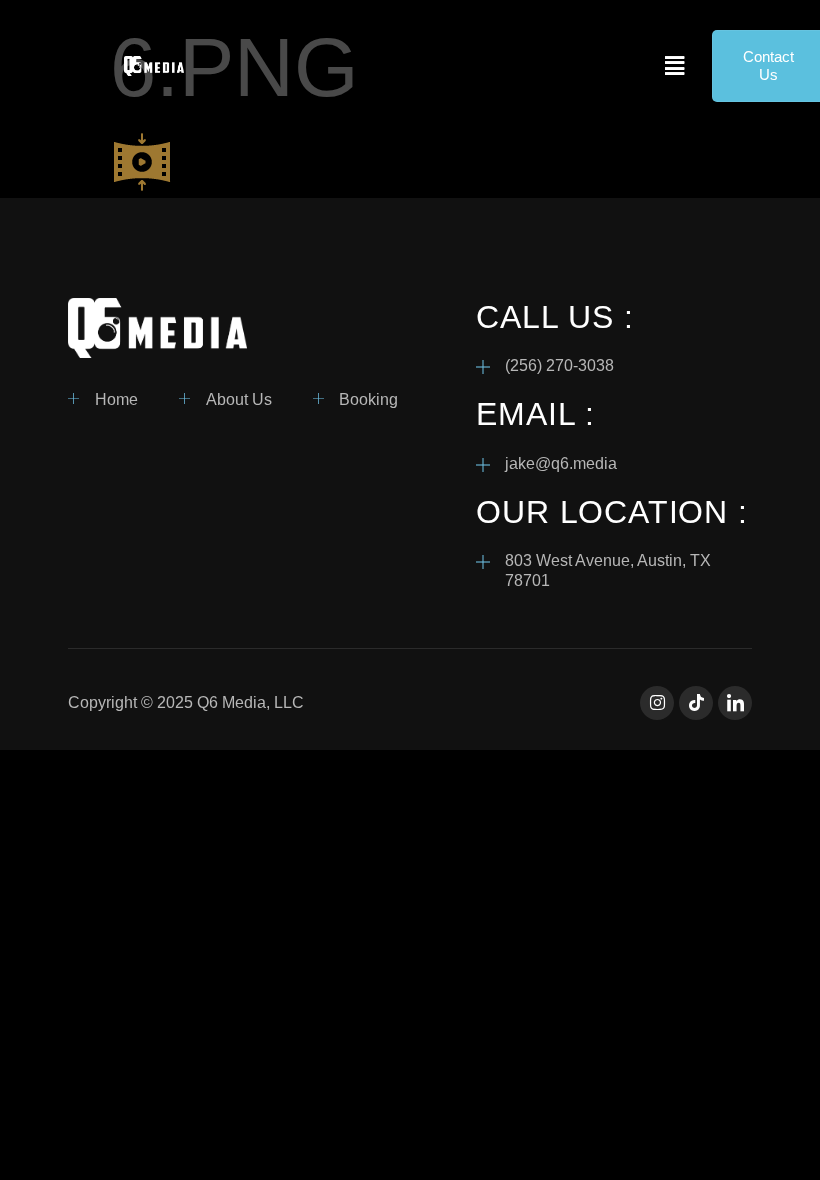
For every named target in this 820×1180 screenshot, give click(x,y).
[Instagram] (657, 703)
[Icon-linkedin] (735, 703)
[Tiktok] (696, 703)
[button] (675, 66)
